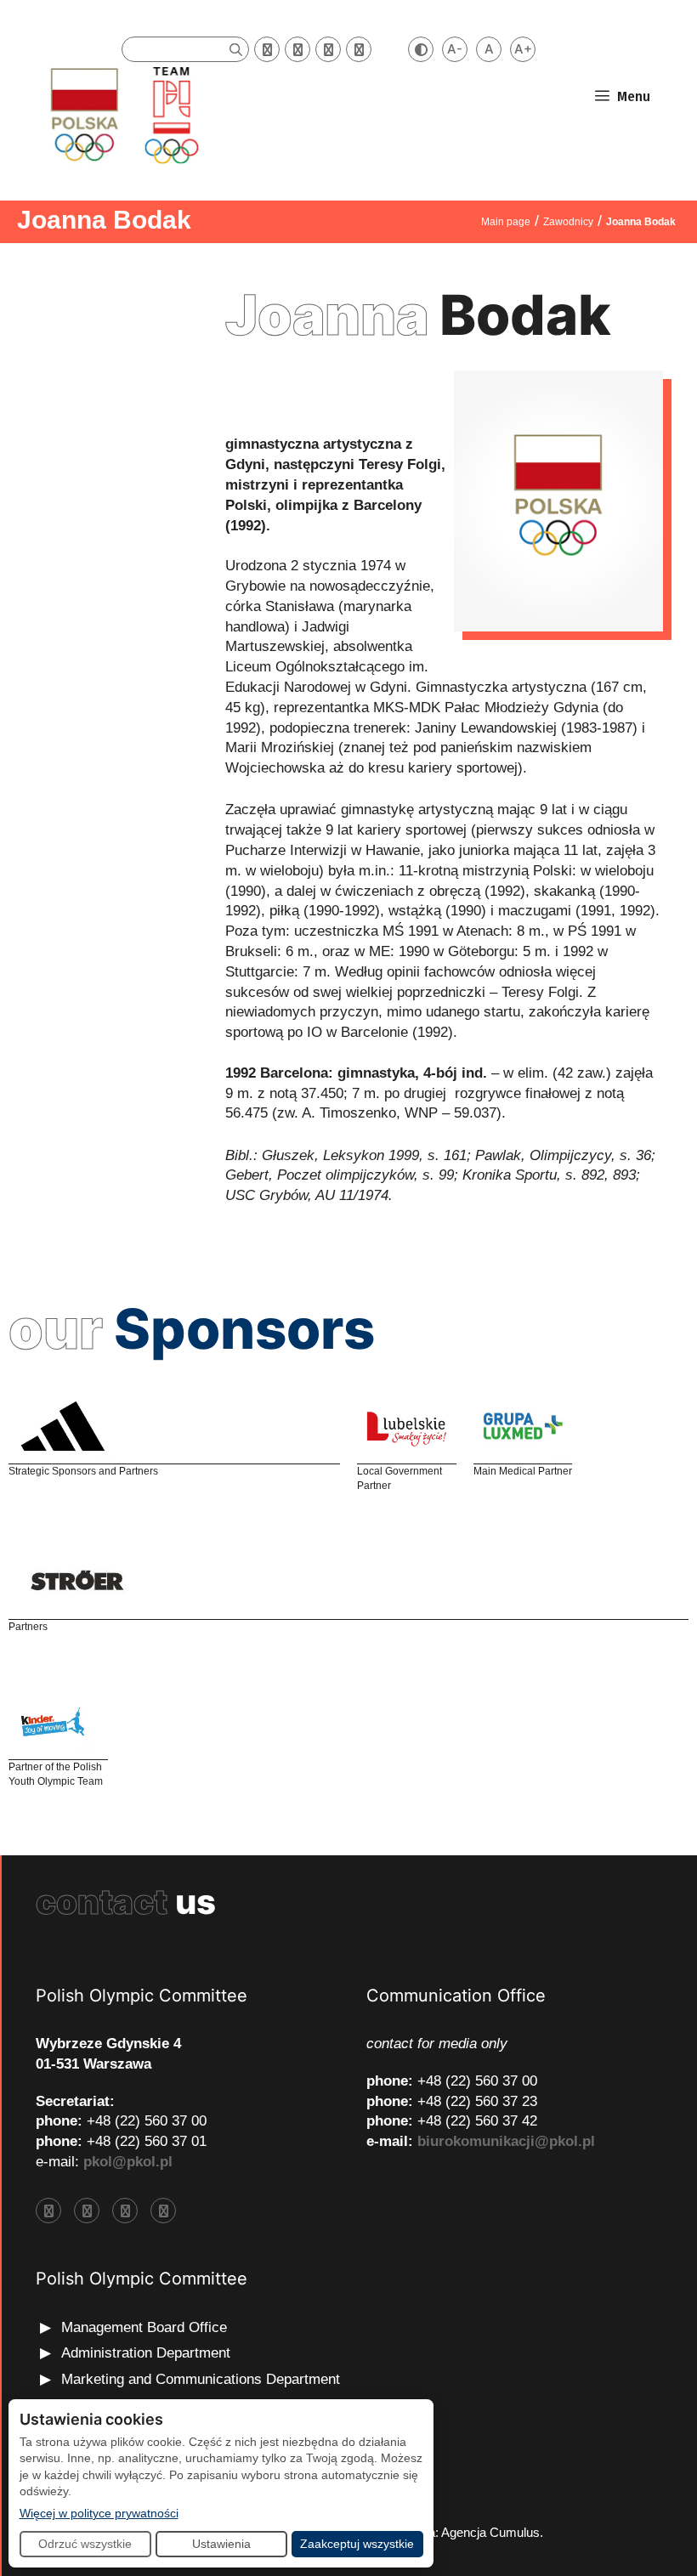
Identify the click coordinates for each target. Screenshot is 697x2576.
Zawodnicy (568, 222)
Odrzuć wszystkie (85, 2544)
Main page (506, 222)
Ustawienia (221, 2544)
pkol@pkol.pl (128, 2162)
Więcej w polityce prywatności (99, 2513)
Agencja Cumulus (490, 2532)
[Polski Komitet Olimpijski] (122, 114)
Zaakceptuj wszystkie (357, 2544)
